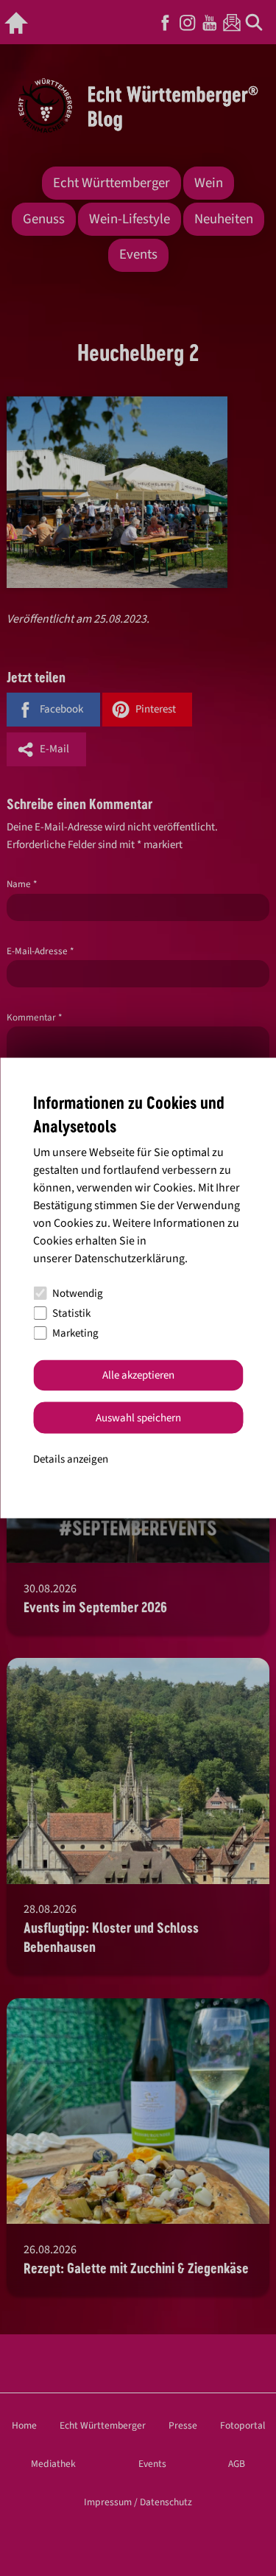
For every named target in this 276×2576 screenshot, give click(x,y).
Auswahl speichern (138, 1417)
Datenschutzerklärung (130, 1258)
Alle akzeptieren (138, 1375)
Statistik (71, 1313)
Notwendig (78, 1294)
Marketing (75, 1333)
